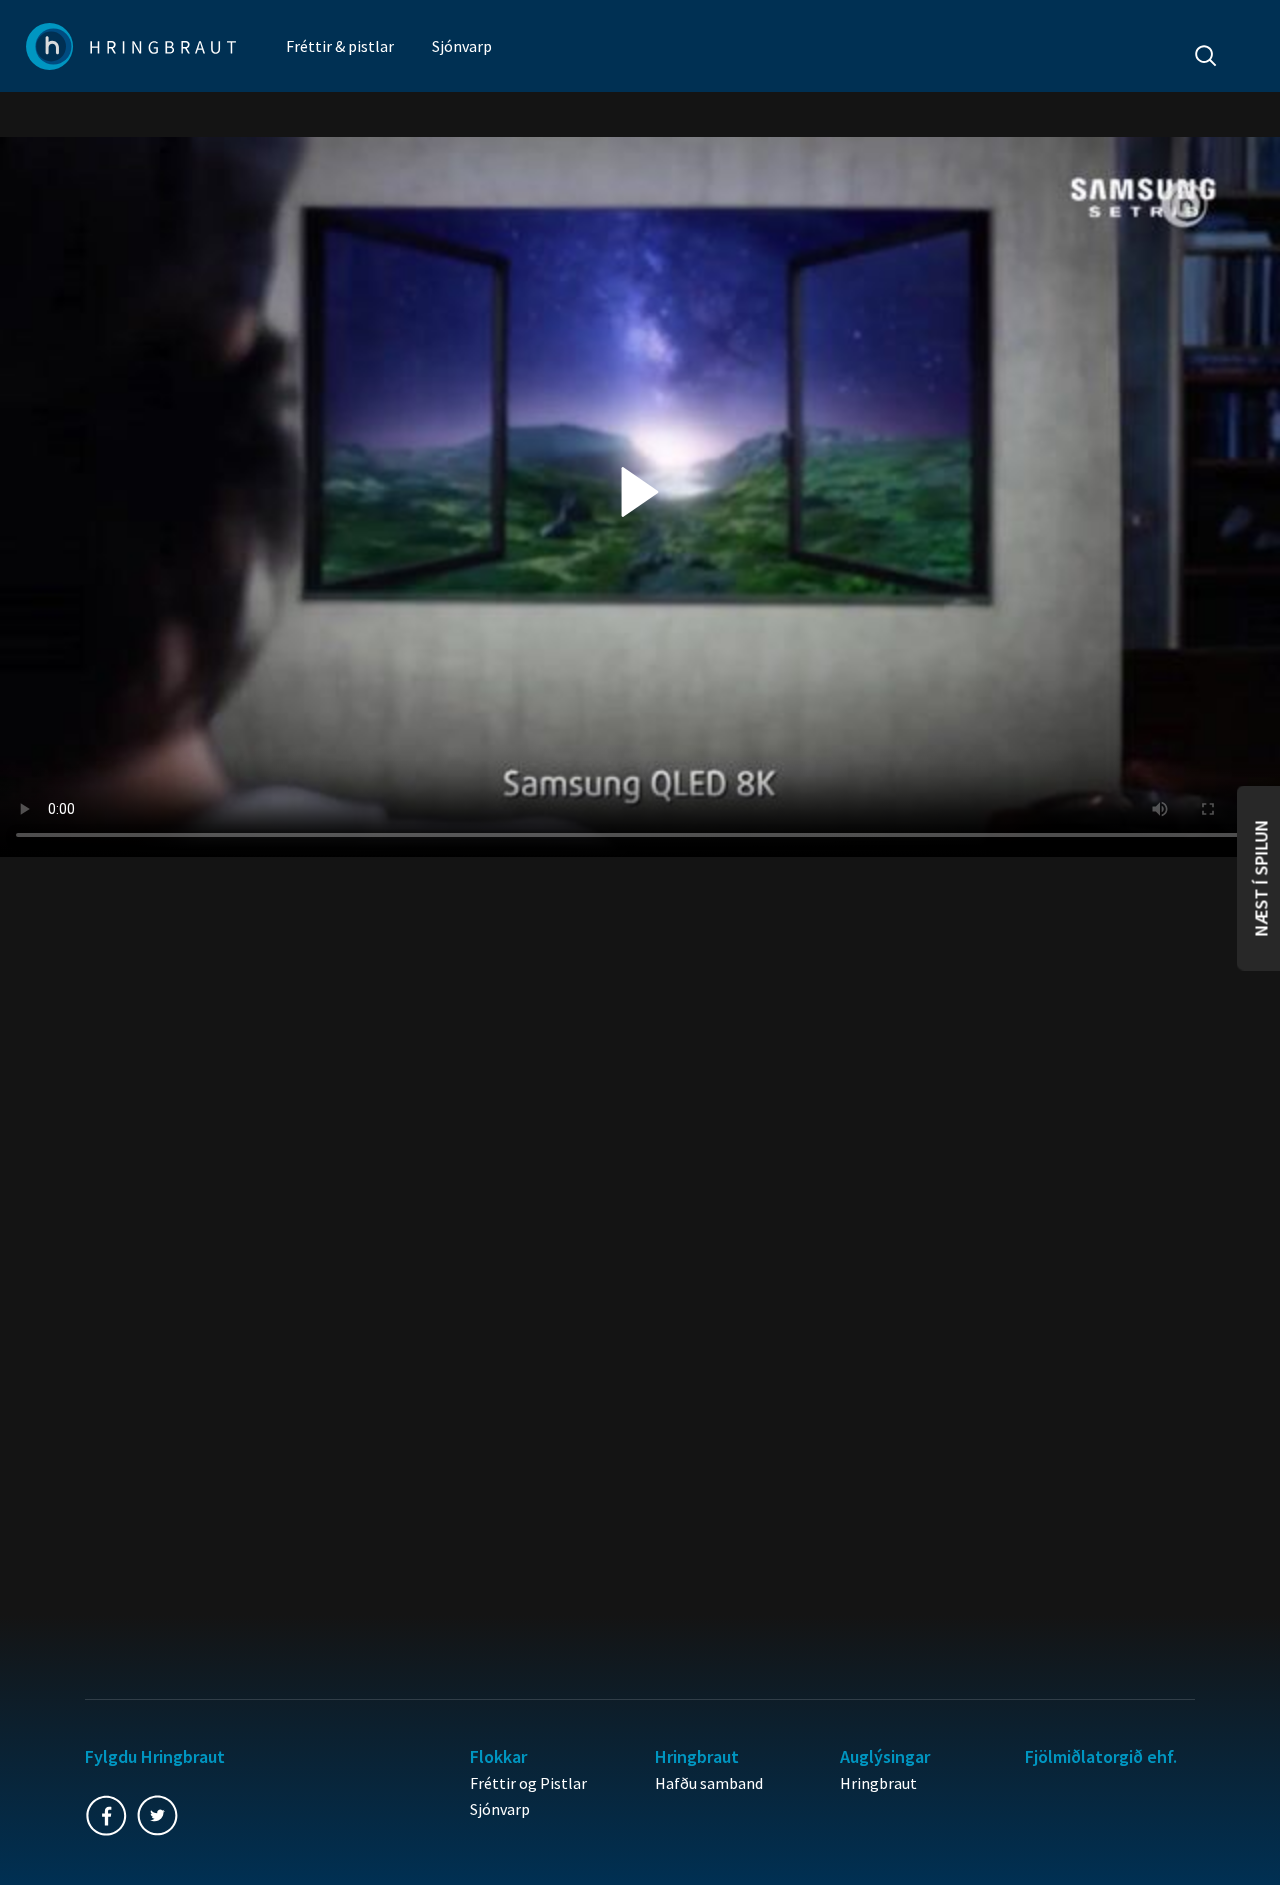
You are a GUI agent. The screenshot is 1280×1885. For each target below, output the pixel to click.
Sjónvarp (462, 46)
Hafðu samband (709, 1783)
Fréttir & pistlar (340, 46)
